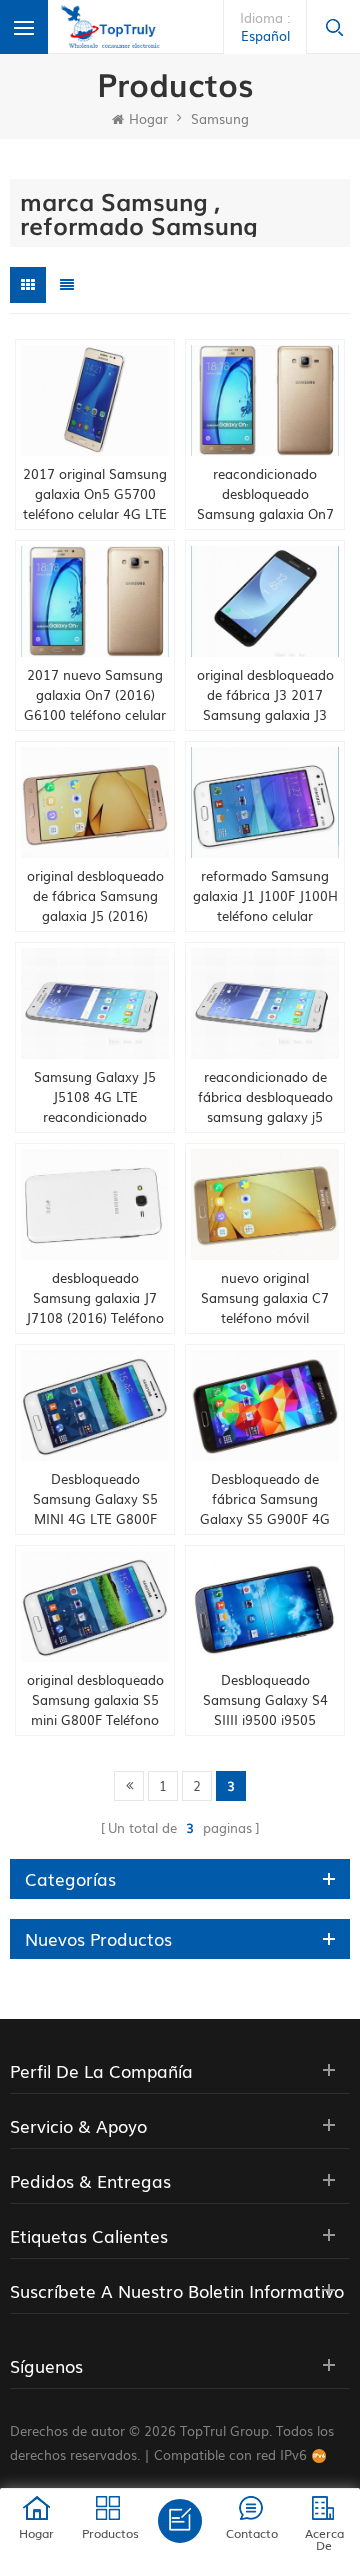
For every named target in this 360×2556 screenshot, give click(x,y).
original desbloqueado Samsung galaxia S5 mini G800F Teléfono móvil (95, 1700)
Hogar (148, 118)
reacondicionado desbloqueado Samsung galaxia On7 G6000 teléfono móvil (265, 494)
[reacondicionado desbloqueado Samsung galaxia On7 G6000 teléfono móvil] (265, 400)
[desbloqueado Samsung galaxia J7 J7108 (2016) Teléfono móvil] (95, 1204)
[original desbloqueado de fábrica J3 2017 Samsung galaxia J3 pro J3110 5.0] (265, 601)
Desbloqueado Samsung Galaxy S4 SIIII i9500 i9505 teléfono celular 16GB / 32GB (265, 1700)
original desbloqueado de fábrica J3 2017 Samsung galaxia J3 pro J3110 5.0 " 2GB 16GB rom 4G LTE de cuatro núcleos (265, 695)
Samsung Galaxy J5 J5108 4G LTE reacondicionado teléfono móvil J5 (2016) (95, 1097)
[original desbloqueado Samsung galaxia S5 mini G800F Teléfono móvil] (95, 1606)
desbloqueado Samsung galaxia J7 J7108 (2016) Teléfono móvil (95, 1298)
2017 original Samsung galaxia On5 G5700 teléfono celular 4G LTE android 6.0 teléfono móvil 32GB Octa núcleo (95, 494)
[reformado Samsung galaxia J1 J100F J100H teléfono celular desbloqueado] (265, 802)
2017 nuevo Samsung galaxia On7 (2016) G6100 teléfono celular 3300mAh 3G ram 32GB (95, 695)
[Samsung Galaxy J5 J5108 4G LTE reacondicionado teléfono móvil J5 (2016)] (95, 1003)
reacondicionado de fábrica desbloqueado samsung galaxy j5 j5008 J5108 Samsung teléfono (265, 1097)
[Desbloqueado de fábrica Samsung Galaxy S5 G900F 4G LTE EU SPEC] (265, 1405)
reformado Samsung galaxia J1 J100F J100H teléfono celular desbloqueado (265, 896)
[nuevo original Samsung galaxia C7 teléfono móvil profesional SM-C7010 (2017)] (265, 1204)
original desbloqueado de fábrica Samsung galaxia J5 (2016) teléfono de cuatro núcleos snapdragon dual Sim (95, 896)
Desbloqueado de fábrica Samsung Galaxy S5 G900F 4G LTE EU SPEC (265, 1499)
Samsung (220, 118)
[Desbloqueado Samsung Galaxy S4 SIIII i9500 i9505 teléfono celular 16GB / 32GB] (265, 1606)
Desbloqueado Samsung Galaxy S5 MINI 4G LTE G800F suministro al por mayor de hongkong (95, 1499)
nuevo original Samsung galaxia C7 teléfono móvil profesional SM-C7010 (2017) (265, 1298)
